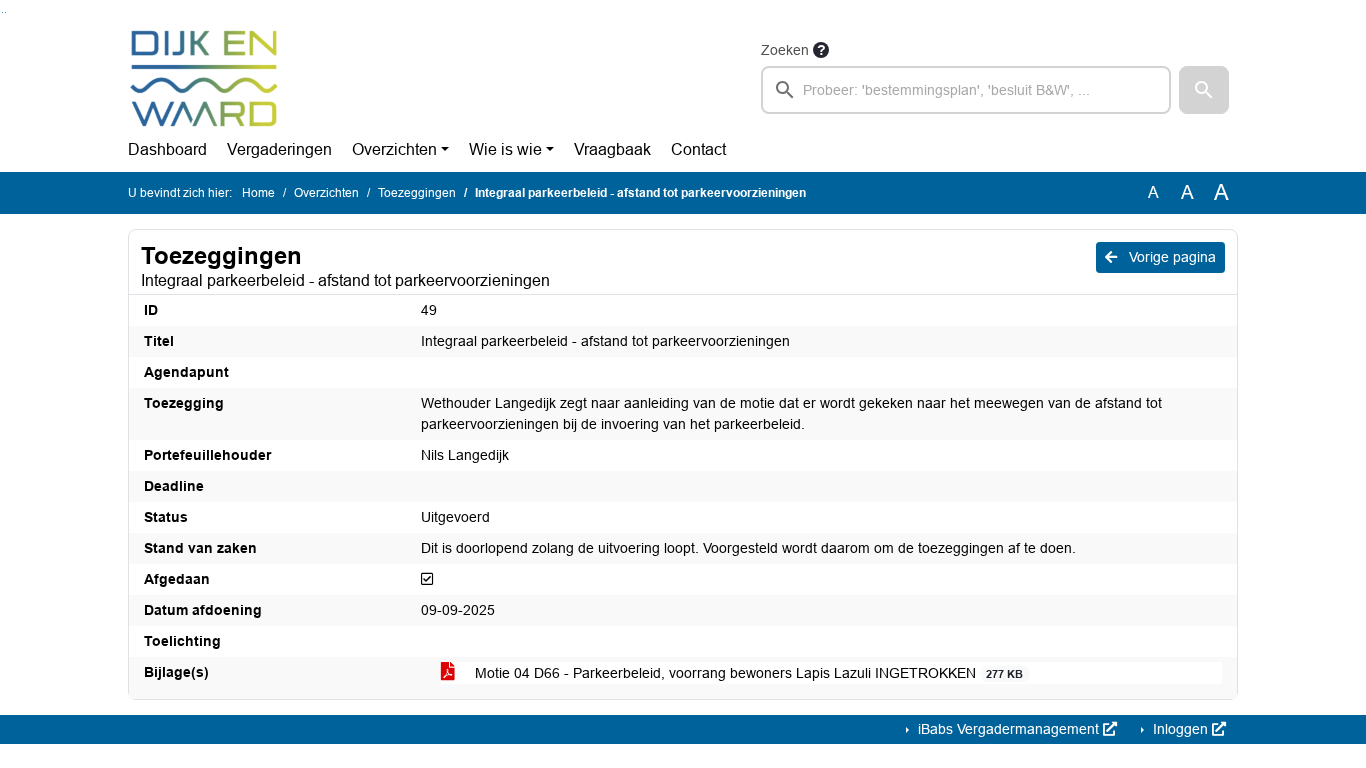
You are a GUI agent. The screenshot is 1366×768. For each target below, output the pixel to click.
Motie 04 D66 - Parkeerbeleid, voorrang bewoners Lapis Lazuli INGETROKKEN (747, 673)
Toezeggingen (417, 193)
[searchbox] (966, 90)
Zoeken (785, 50)
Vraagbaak (612, 149)
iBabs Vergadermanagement (1008, 729)
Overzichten (394, 149)
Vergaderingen (279, 149)
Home (258, 193)
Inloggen (1180, 729)
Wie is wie (505, 149)
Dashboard (167, 149)
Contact (698, 149)
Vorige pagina (1170, 257)
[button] (1204, 90)
